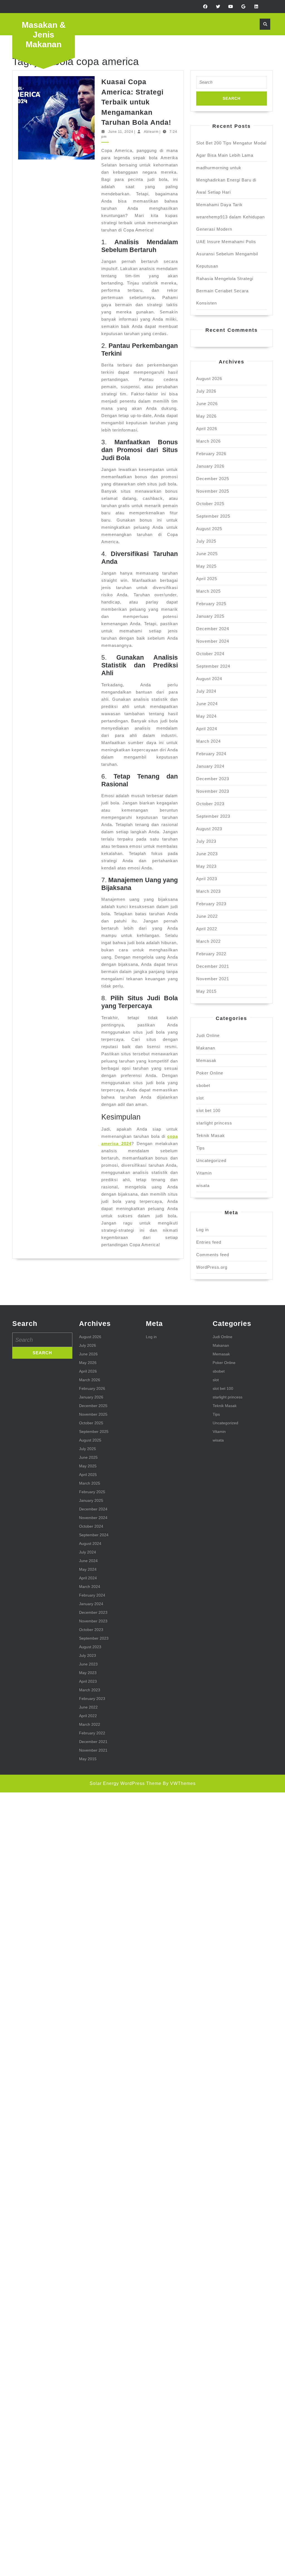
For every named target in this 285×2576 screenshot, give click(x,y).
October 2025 (210, 504)
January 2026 (210, 466)
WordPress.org (212, 1267)
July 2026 (206, 391)
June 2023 (207, 854)
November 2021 (213, 979)
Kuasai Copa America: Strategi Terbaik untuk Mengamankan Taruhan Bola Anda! (136, 102)
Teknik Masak (211, 1135)
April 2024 (207, 729)
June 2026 (207, 404)
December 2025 (213, 479)
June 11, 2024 (121, 132)
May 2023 (206, 866)
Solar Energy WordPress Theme (126, 1783)
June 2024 (207, 704)
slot (200, 1098)
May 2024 (206, 716)
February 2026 (211, 454)
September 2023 (213, 816)
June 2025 (207, 554)
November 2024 (213, 641)
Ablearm (151, 132)
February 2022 (211, 954)
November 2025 (213, 491)
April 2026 (207, 429)
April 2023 (207, 879)
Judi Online (208, 1035)
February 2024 (211, 754)
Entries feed (209, 1242)
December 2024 (213, 629)
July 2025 (206, 541)
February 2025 (211, 604)
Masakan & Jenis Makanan (44, 35)
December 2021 (213, 966)
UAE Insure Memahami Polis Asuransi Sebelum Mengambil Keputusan (227, 254)
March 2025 (208, 591)
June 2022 (207, 916)
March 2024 (208, 741)
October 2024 (210, 654)
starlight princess (214, 1123)
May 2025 (206, 566)
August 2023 (209, 829)
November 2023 (213, 791)
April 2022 (207, 929)
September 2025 (213, 516)
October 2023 (210, 804)
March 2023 (208, 891)
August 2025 (209, 529)
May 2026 (206, 416)
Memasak (206, 1060)
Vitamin (204, 1173)
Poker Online (210, 1073)
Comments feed (213, 1255)
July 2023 (206, 841)
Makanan (206, 1048)
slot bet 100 (208, 1110)
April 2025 (207, 579)
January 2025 (210, 616)
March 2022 (208, 941)
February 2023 (211, 904)
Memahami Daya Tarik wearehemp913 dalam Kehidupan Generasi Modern (230, 217)
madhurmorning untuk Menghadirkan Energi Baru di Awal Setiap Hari (226, 180)
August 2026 (209, 379)
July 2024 (206, 691)
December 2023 (213, 779)
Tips (201, 1148)
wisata (203, 1185)
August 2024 (209, 679)
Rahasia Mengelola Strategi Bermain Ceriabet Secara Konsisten (225, 291)
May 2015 (206, 991)
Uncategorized (211, 1160)
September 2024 (213, 666)
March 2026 (208, 441)
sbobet (203, 1085)
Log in (202, 1230)
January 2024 (210, 766)
